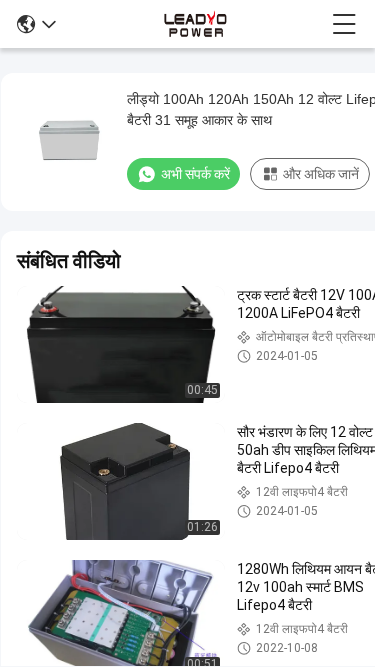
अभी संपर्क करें (195, 174)
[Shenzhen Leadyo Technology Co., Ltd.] (193, 24)
